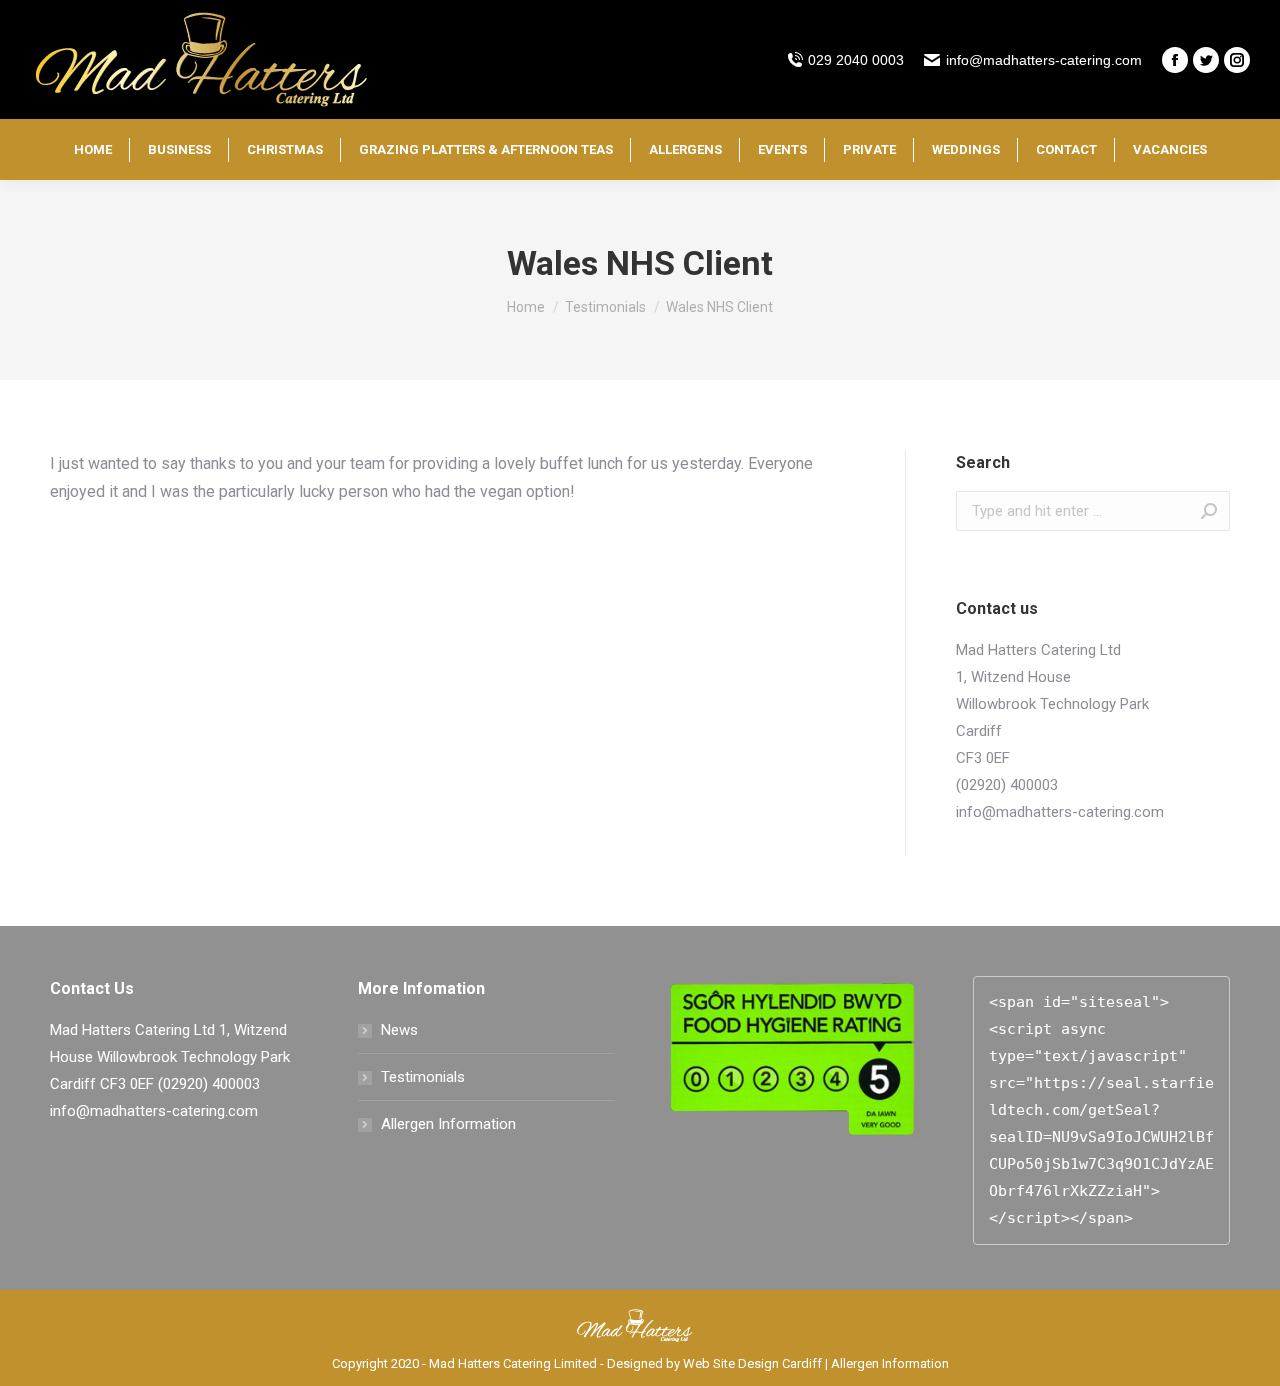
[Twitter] (1206, 60)
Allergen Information (448, 1124)
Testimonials (423, 1077)
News (399, 1030)
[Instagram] (1237, 60)
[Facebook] (1175, 60)
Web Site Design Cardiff (752, 1363)
